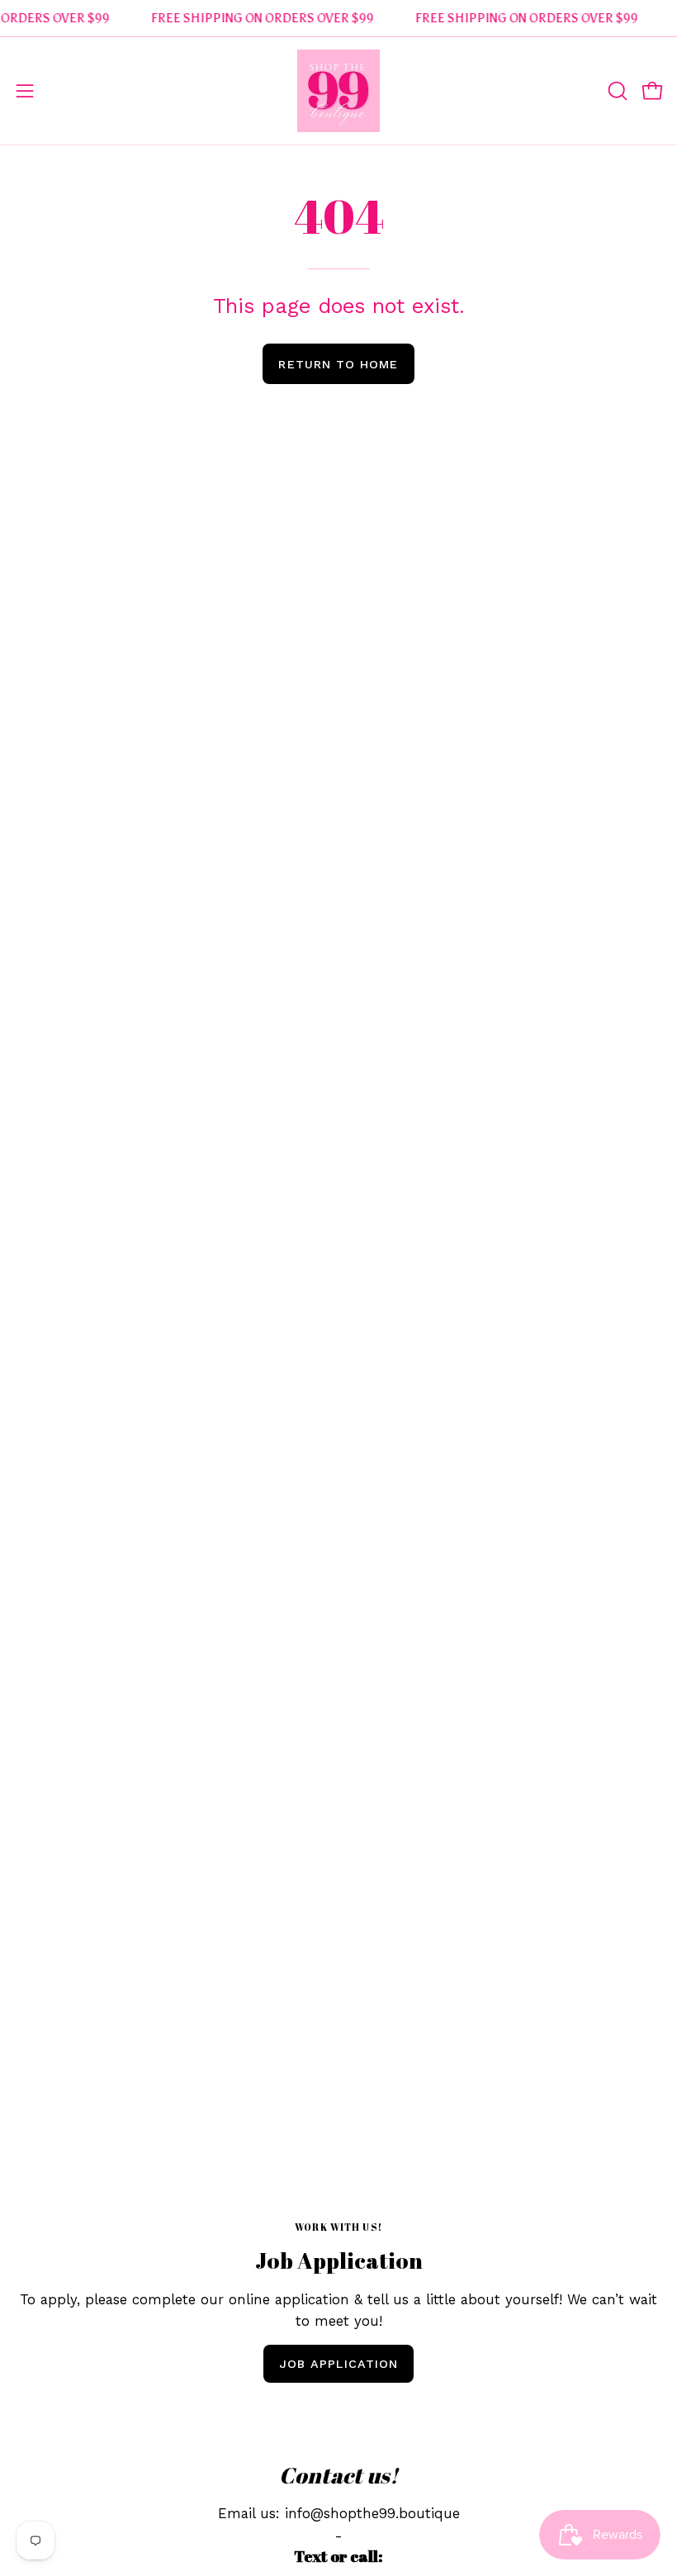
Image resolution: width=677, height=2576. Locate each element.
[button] (616, 91)
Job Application (338, 2364)
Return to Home (338, 364)
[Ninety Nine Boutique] (338, 91)
